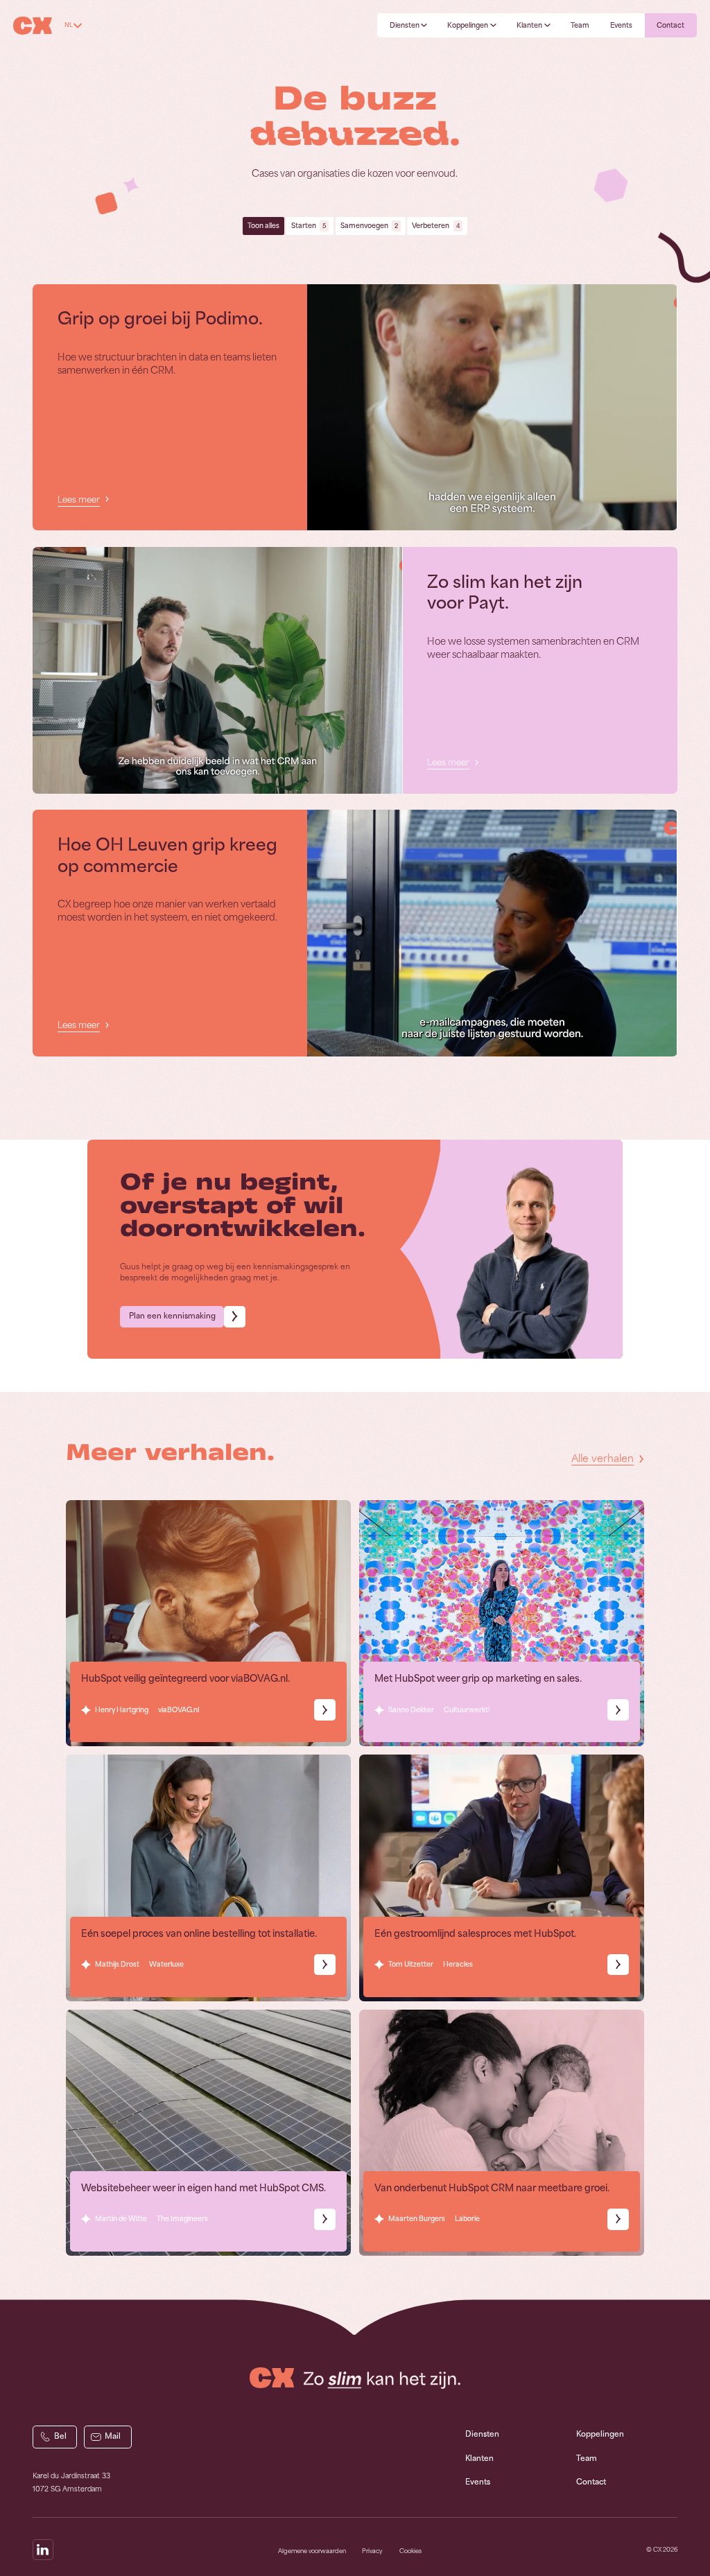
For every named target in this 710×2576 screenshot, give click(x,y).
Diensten (482, 2434)
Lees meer (79, 500)
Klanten (479, 2458)
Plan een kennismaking (172, 1316)
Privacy (372, 2551)
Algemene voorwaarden (312, 2551)
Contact (591, 2482)
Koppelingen (600, 2434)
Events (478, 2482)
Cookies (410, 2551)
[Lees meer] (492, 408)
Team (587, 2458)
